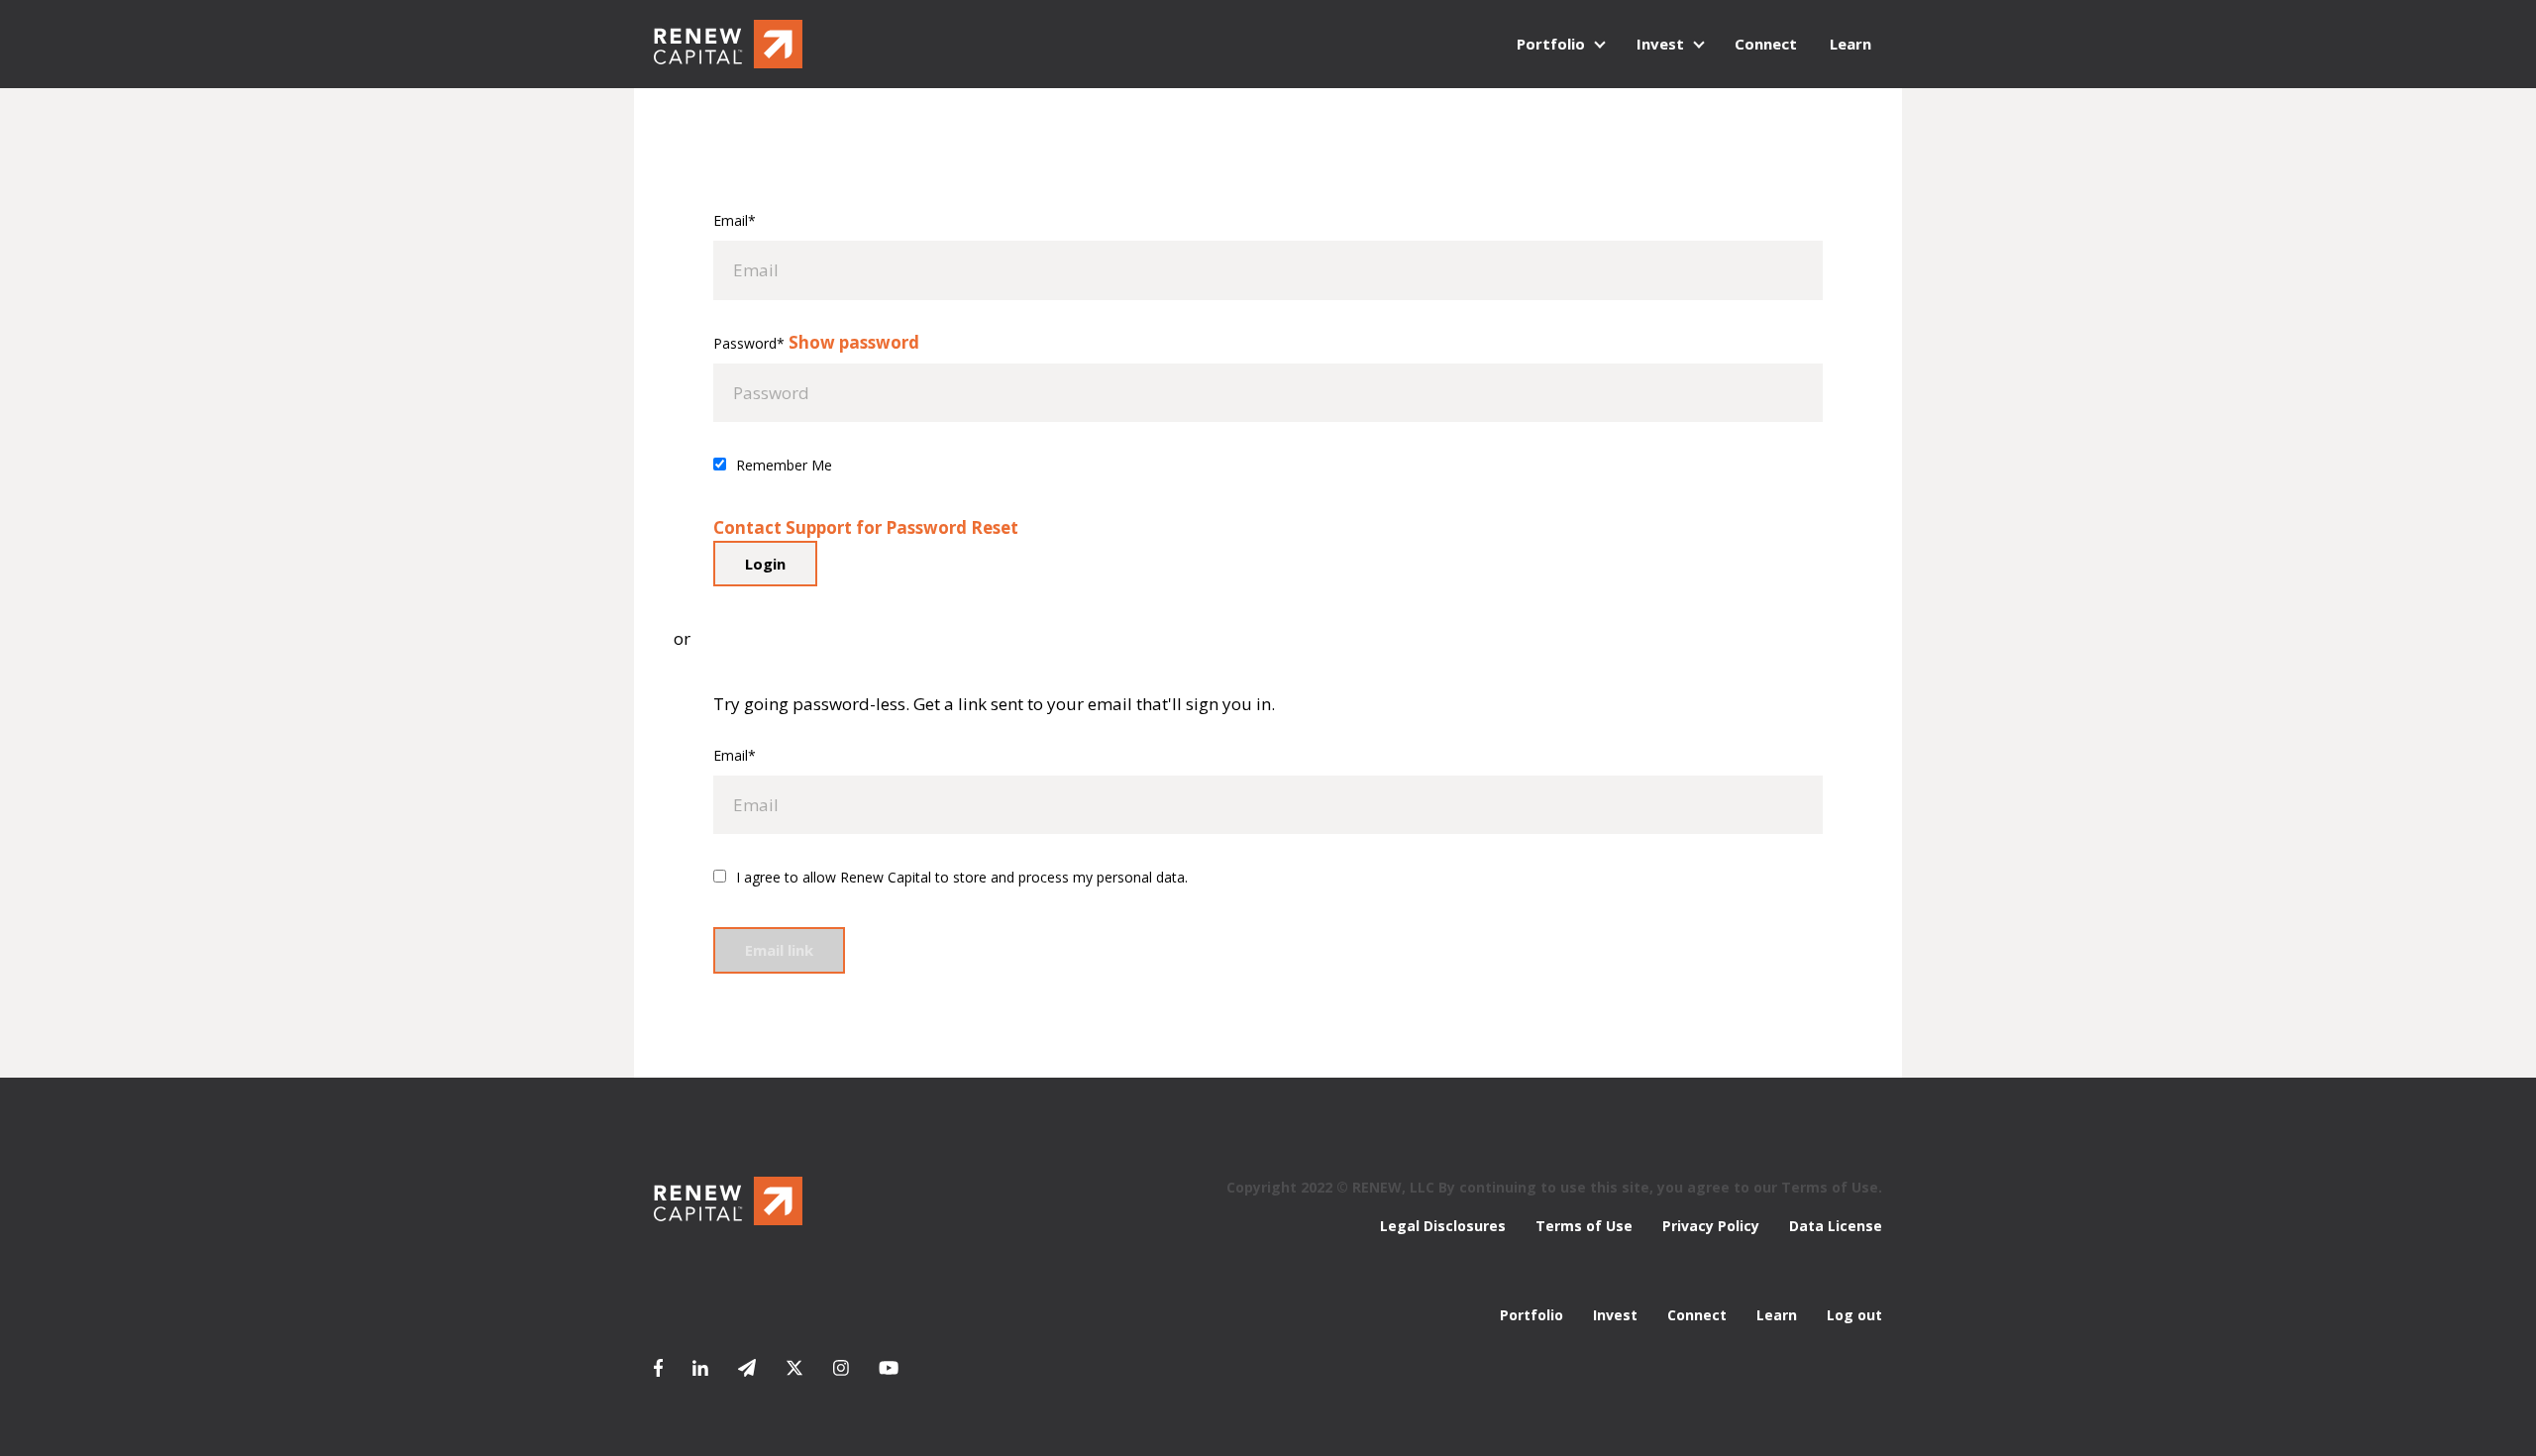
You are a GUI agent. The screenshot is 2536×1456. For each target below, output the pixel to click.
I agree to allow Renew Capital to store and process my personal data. (962, 877)
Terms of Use (1584, 1226)
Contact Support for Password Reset (866, 527)
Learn (1850, 44)
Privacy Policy (1711, 1226)
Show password (854, 342)
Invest (1660, 44)
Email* (735, 220)
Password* (749, 343)
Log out (1854, 1315)
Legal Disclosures (1443, 1226)
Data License (1836, 1226)
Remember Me (784, 465)
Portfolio (1551, 44)
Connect (1766, 44)
